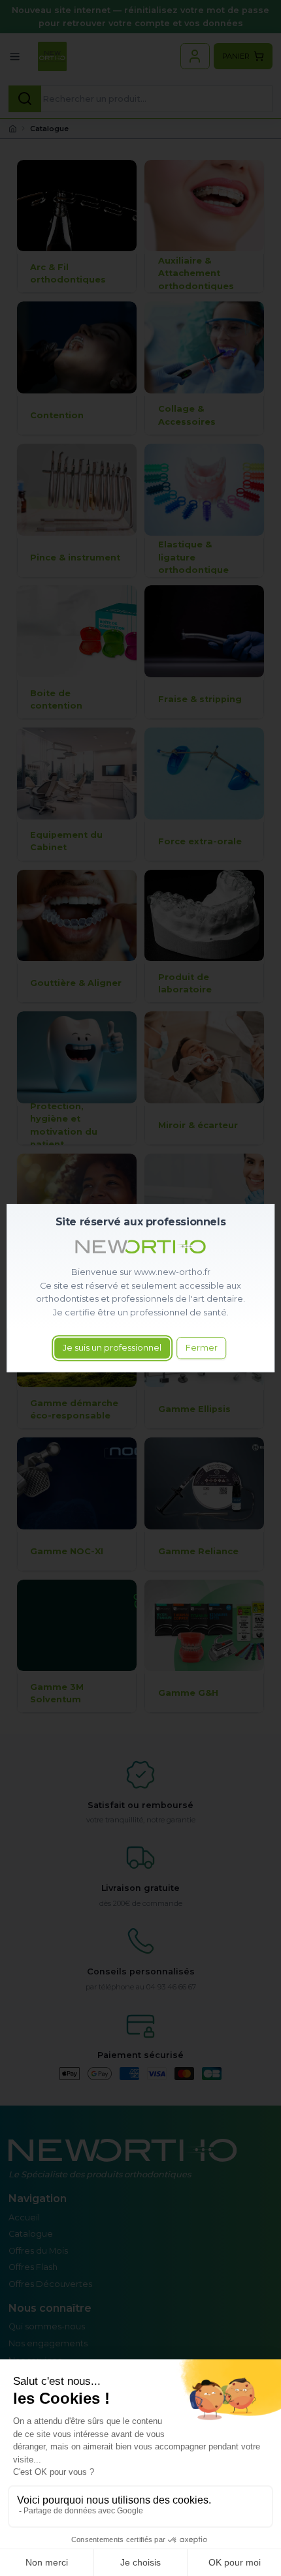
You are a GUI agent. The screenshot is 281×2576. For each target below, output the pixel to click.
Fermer (202, 1348)
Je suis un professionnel (112, 1348)
